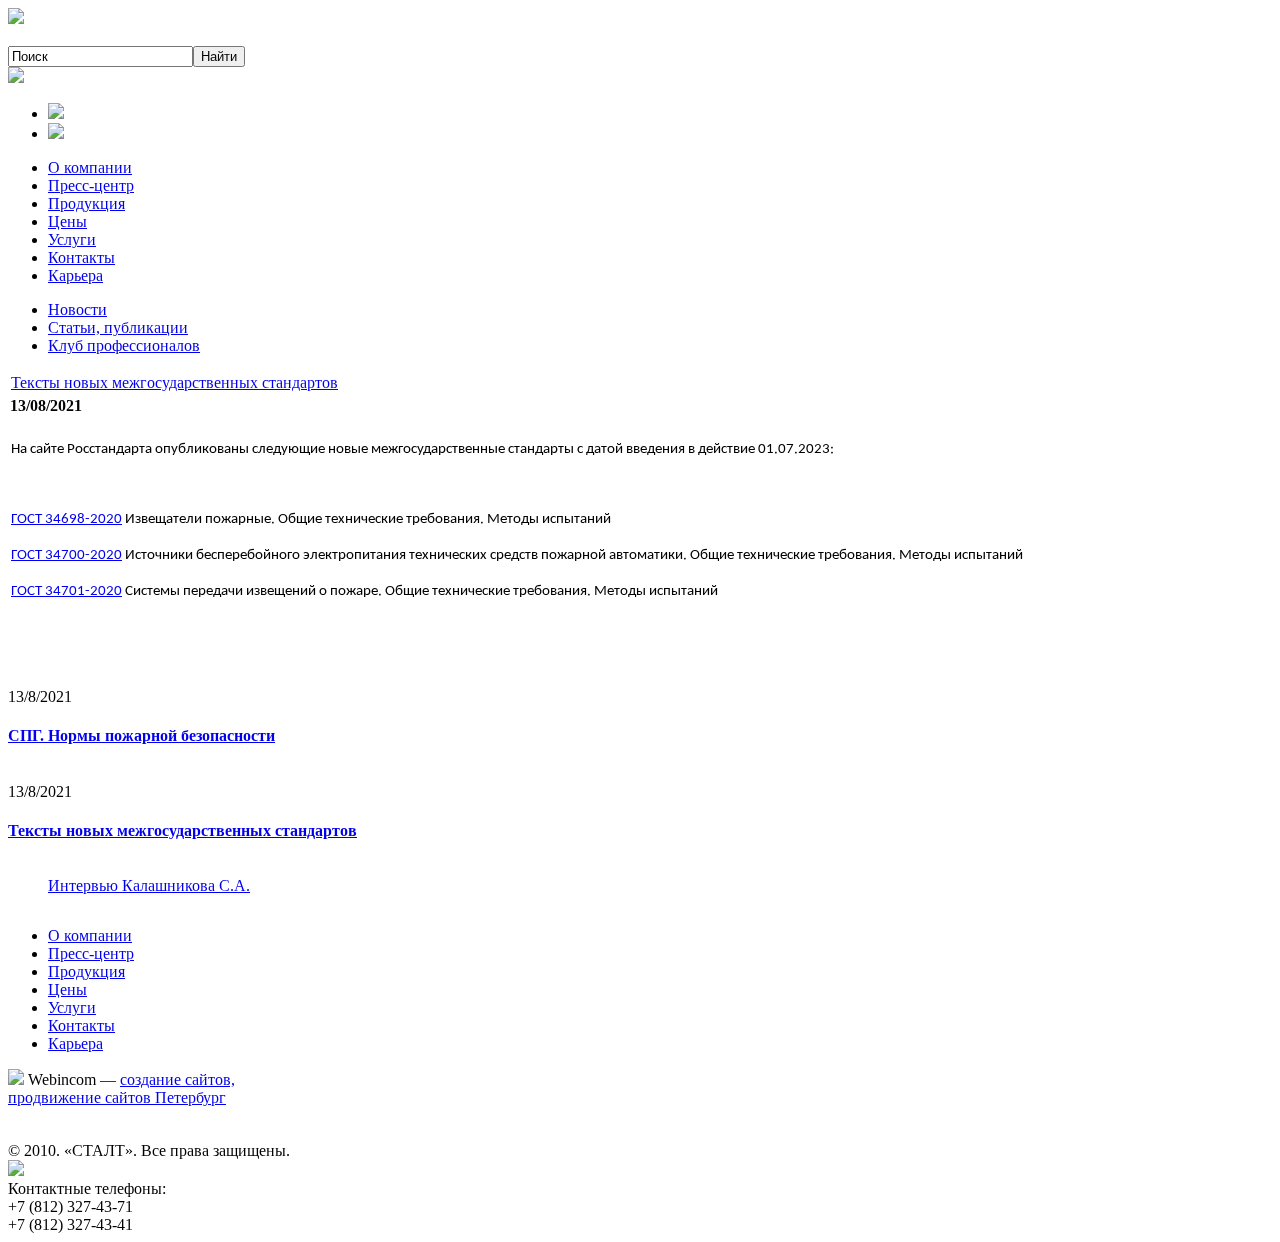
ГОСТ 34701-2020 (66, 591)
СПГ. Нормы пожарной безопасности (141, 735)
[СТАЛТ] (16, 18)
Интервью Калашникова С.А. (149, 885)
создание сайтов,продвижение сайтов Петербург (121, 1088)
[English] (56, 133)
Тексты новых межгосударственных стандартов (174, 382)
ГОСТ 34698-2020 (66, 519)
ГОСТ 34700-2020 (66, 555)
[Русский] (56, 113)
